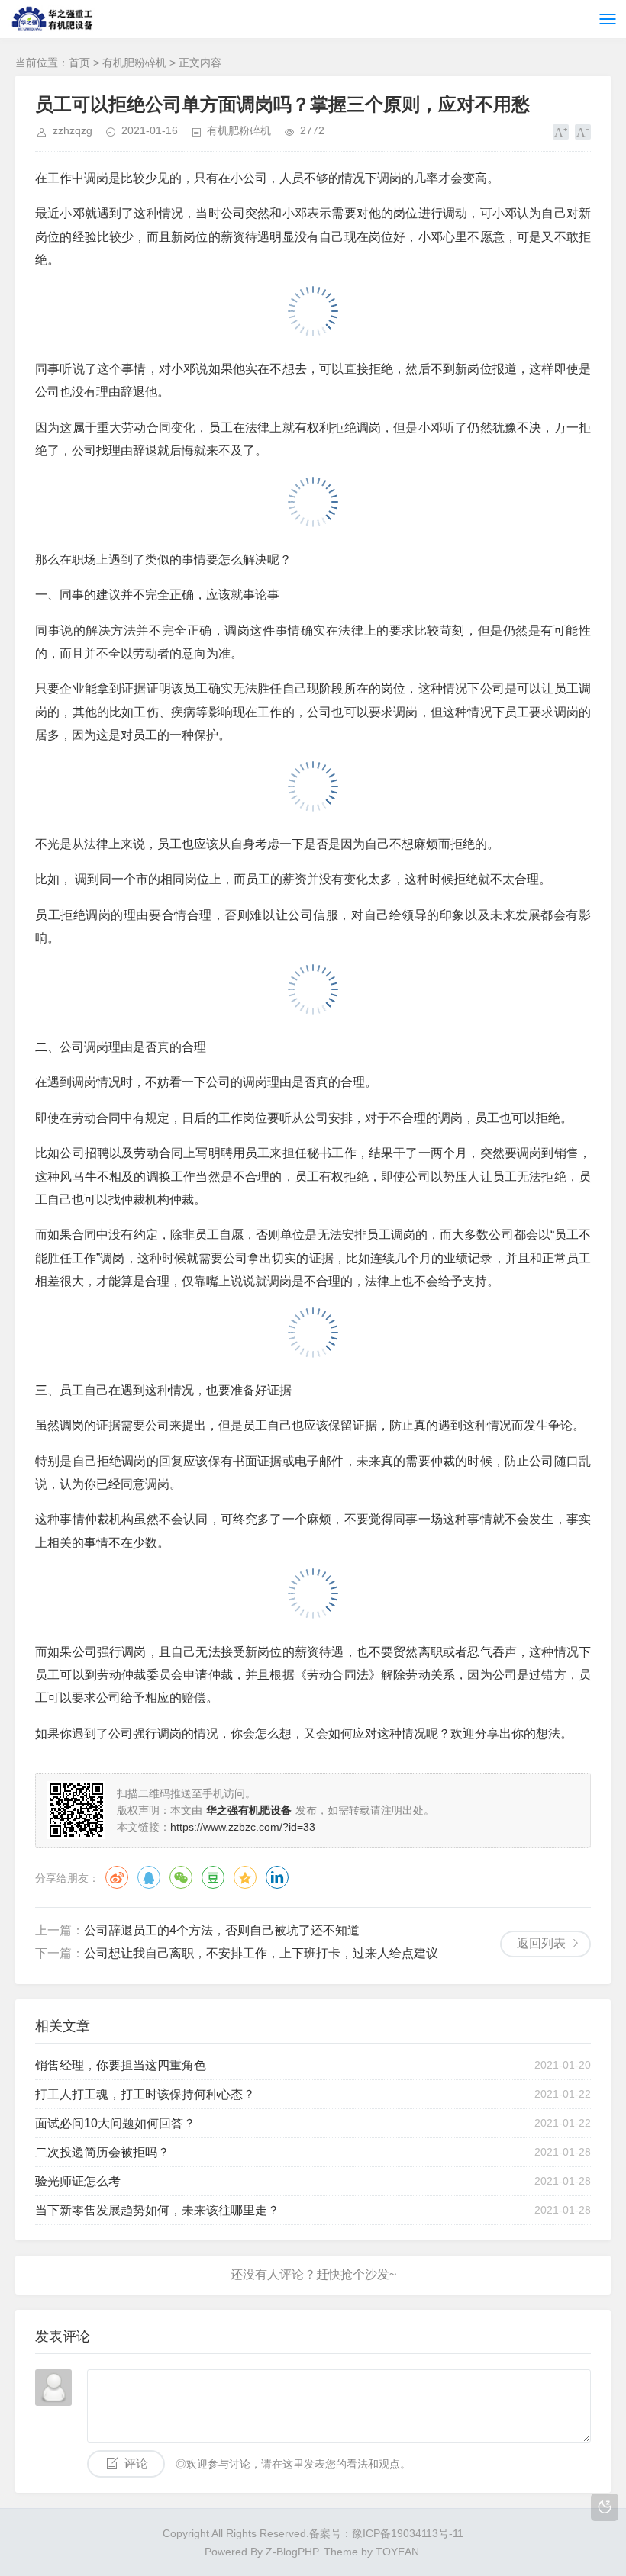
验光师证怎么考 (78, 2181)
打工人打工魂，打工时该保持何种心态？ (145, 2094)
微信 (181, 1877)
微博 (117, 1877)
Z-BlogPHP (292, 2552)
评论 (136, 2463)
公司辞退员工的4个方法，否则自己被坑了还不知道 (222, 1930)
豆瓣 (213, 1877)
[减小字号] (583, 132)
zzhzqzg (73, 130)
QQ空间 (245, 1877)
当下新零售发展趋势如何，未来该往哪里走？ (157, 2210)
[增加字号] (561, 132)
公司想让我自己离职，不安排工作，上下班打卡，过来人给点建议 (261, 1953)
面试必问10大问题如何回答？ (115, 2123)
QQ (149, 1877)
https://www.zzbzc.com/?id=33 (243, 1827)
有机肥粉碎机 (134, 63)
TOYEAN (397, 2552)
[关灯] (605, 2507)
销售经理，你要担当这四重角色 (121, 2065)
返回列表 (541, 1943)
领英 (277, 1877)
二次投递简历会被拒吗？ (102, 2152)
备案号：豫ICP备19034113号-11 (386, 2533)
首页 (79, 63)
